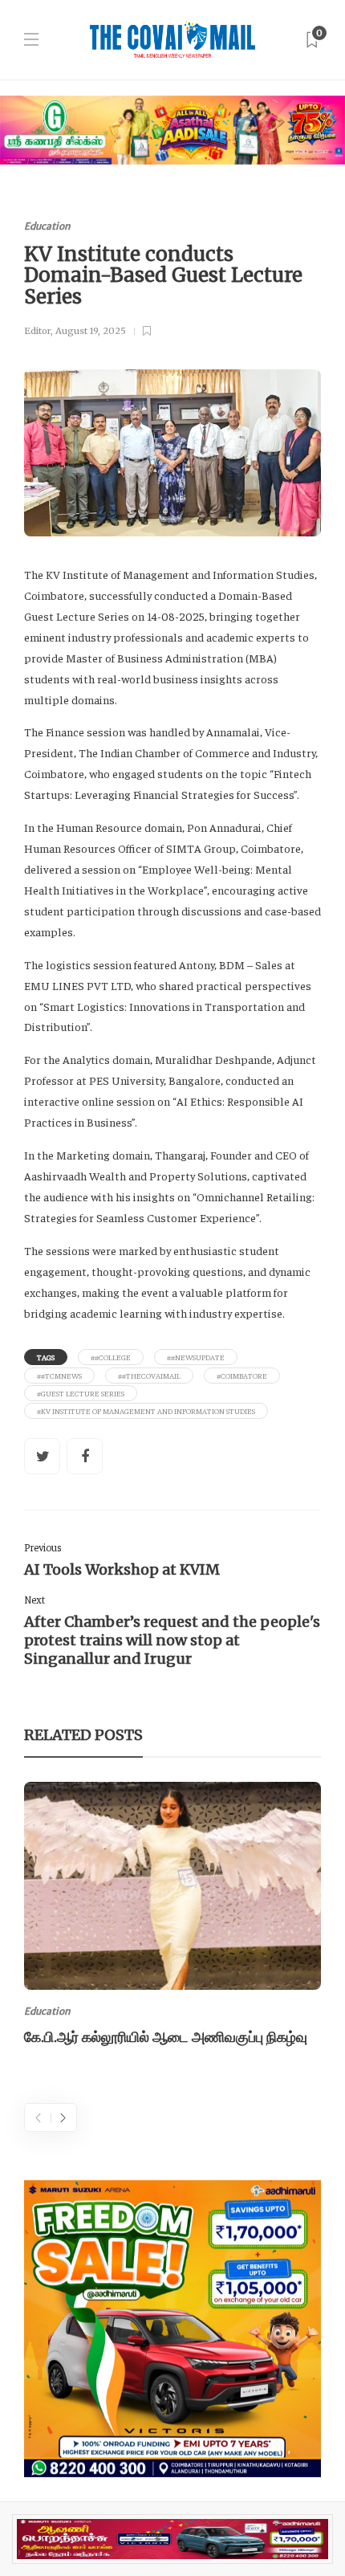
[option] (172, 1917)
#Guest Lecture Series (81, 1393)
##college (111, 1357)
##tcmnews (59, 1376)
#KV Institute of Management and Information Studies (146, 1411)
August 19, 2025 (91, 331)
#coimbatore (242, 1376)
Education (47, 226)
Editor (37, 331)
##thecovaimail (149, 1376)
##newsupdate (196, 1357)
